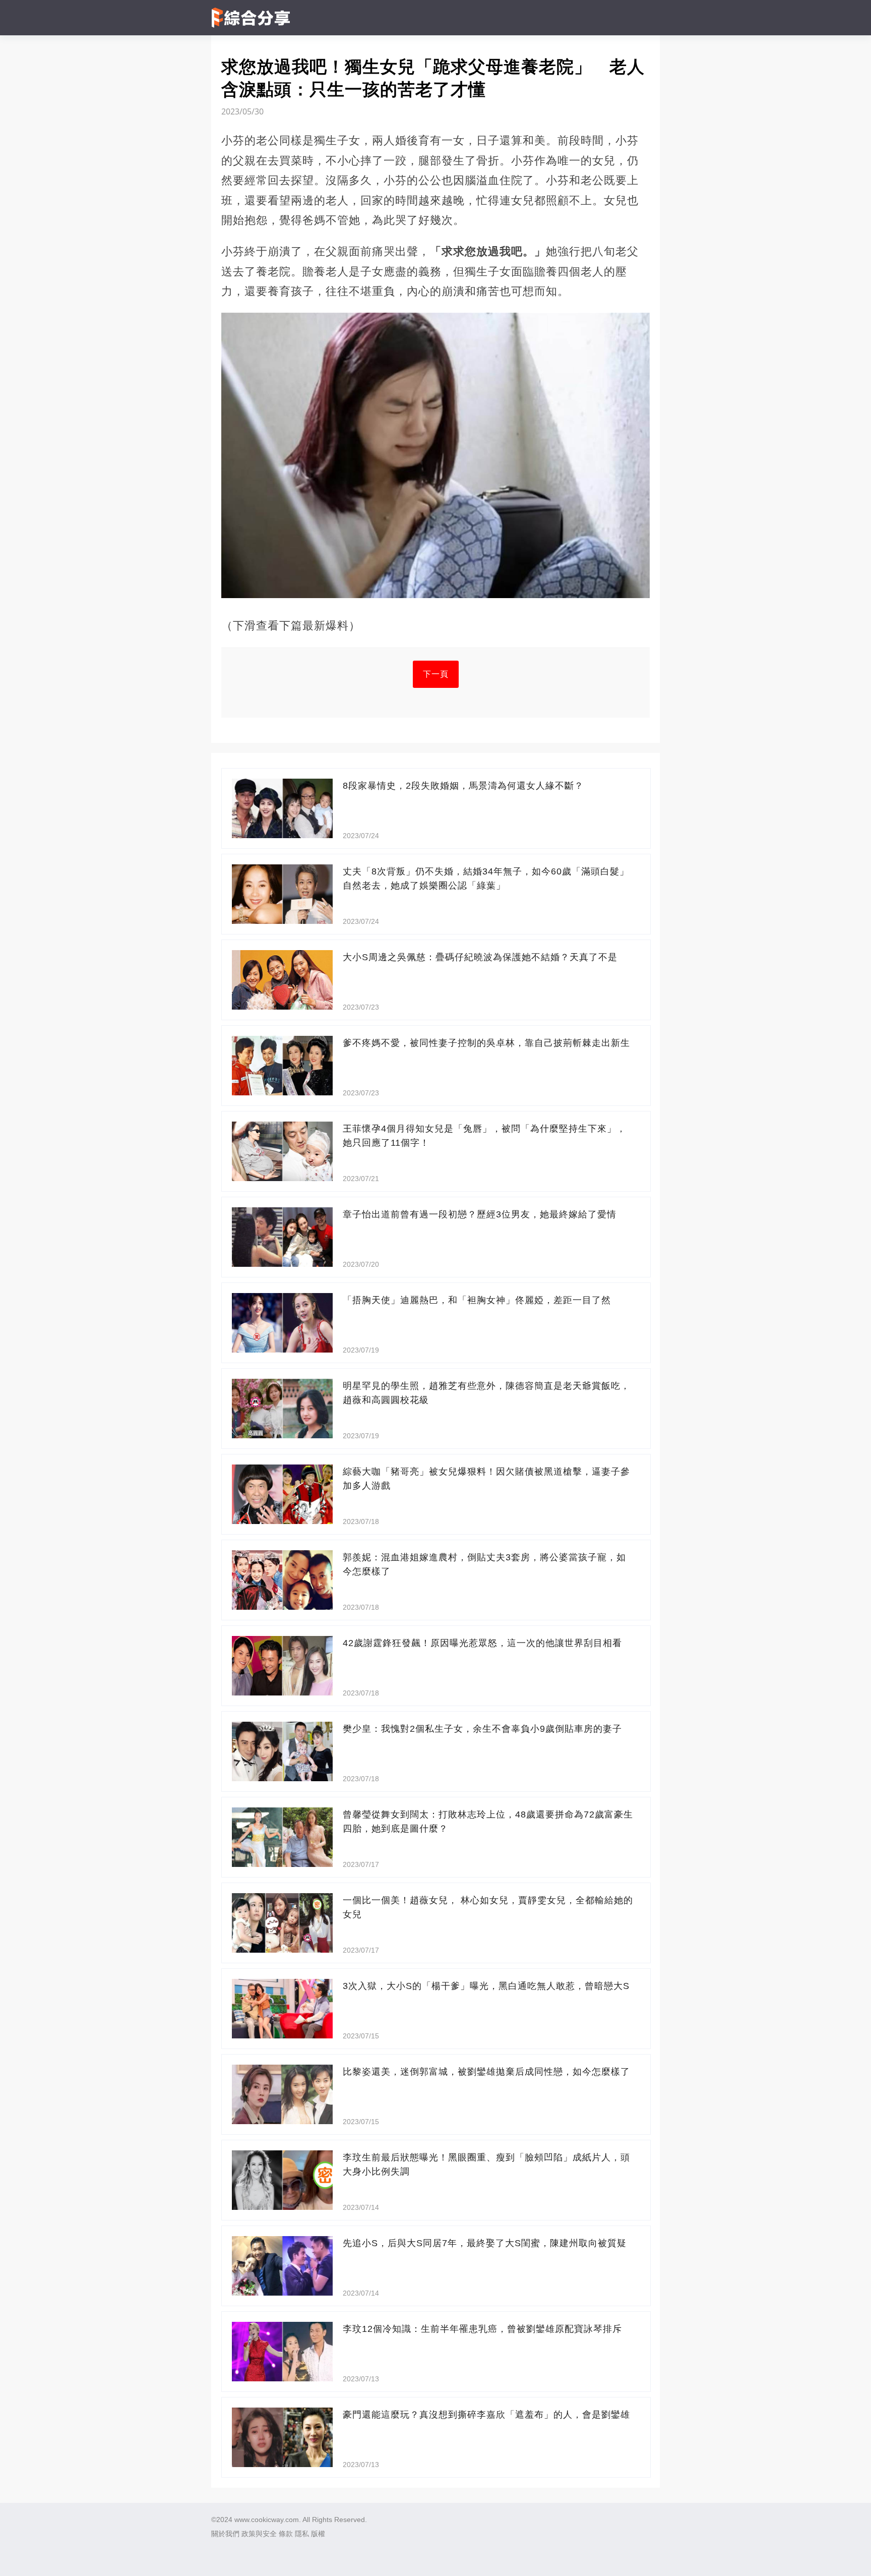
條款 (286, 2534)
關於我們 (225, 2534)
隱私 (302, 2534)
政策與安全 (259, 2534)
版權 (318, 2534)
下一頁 (436, 674)
